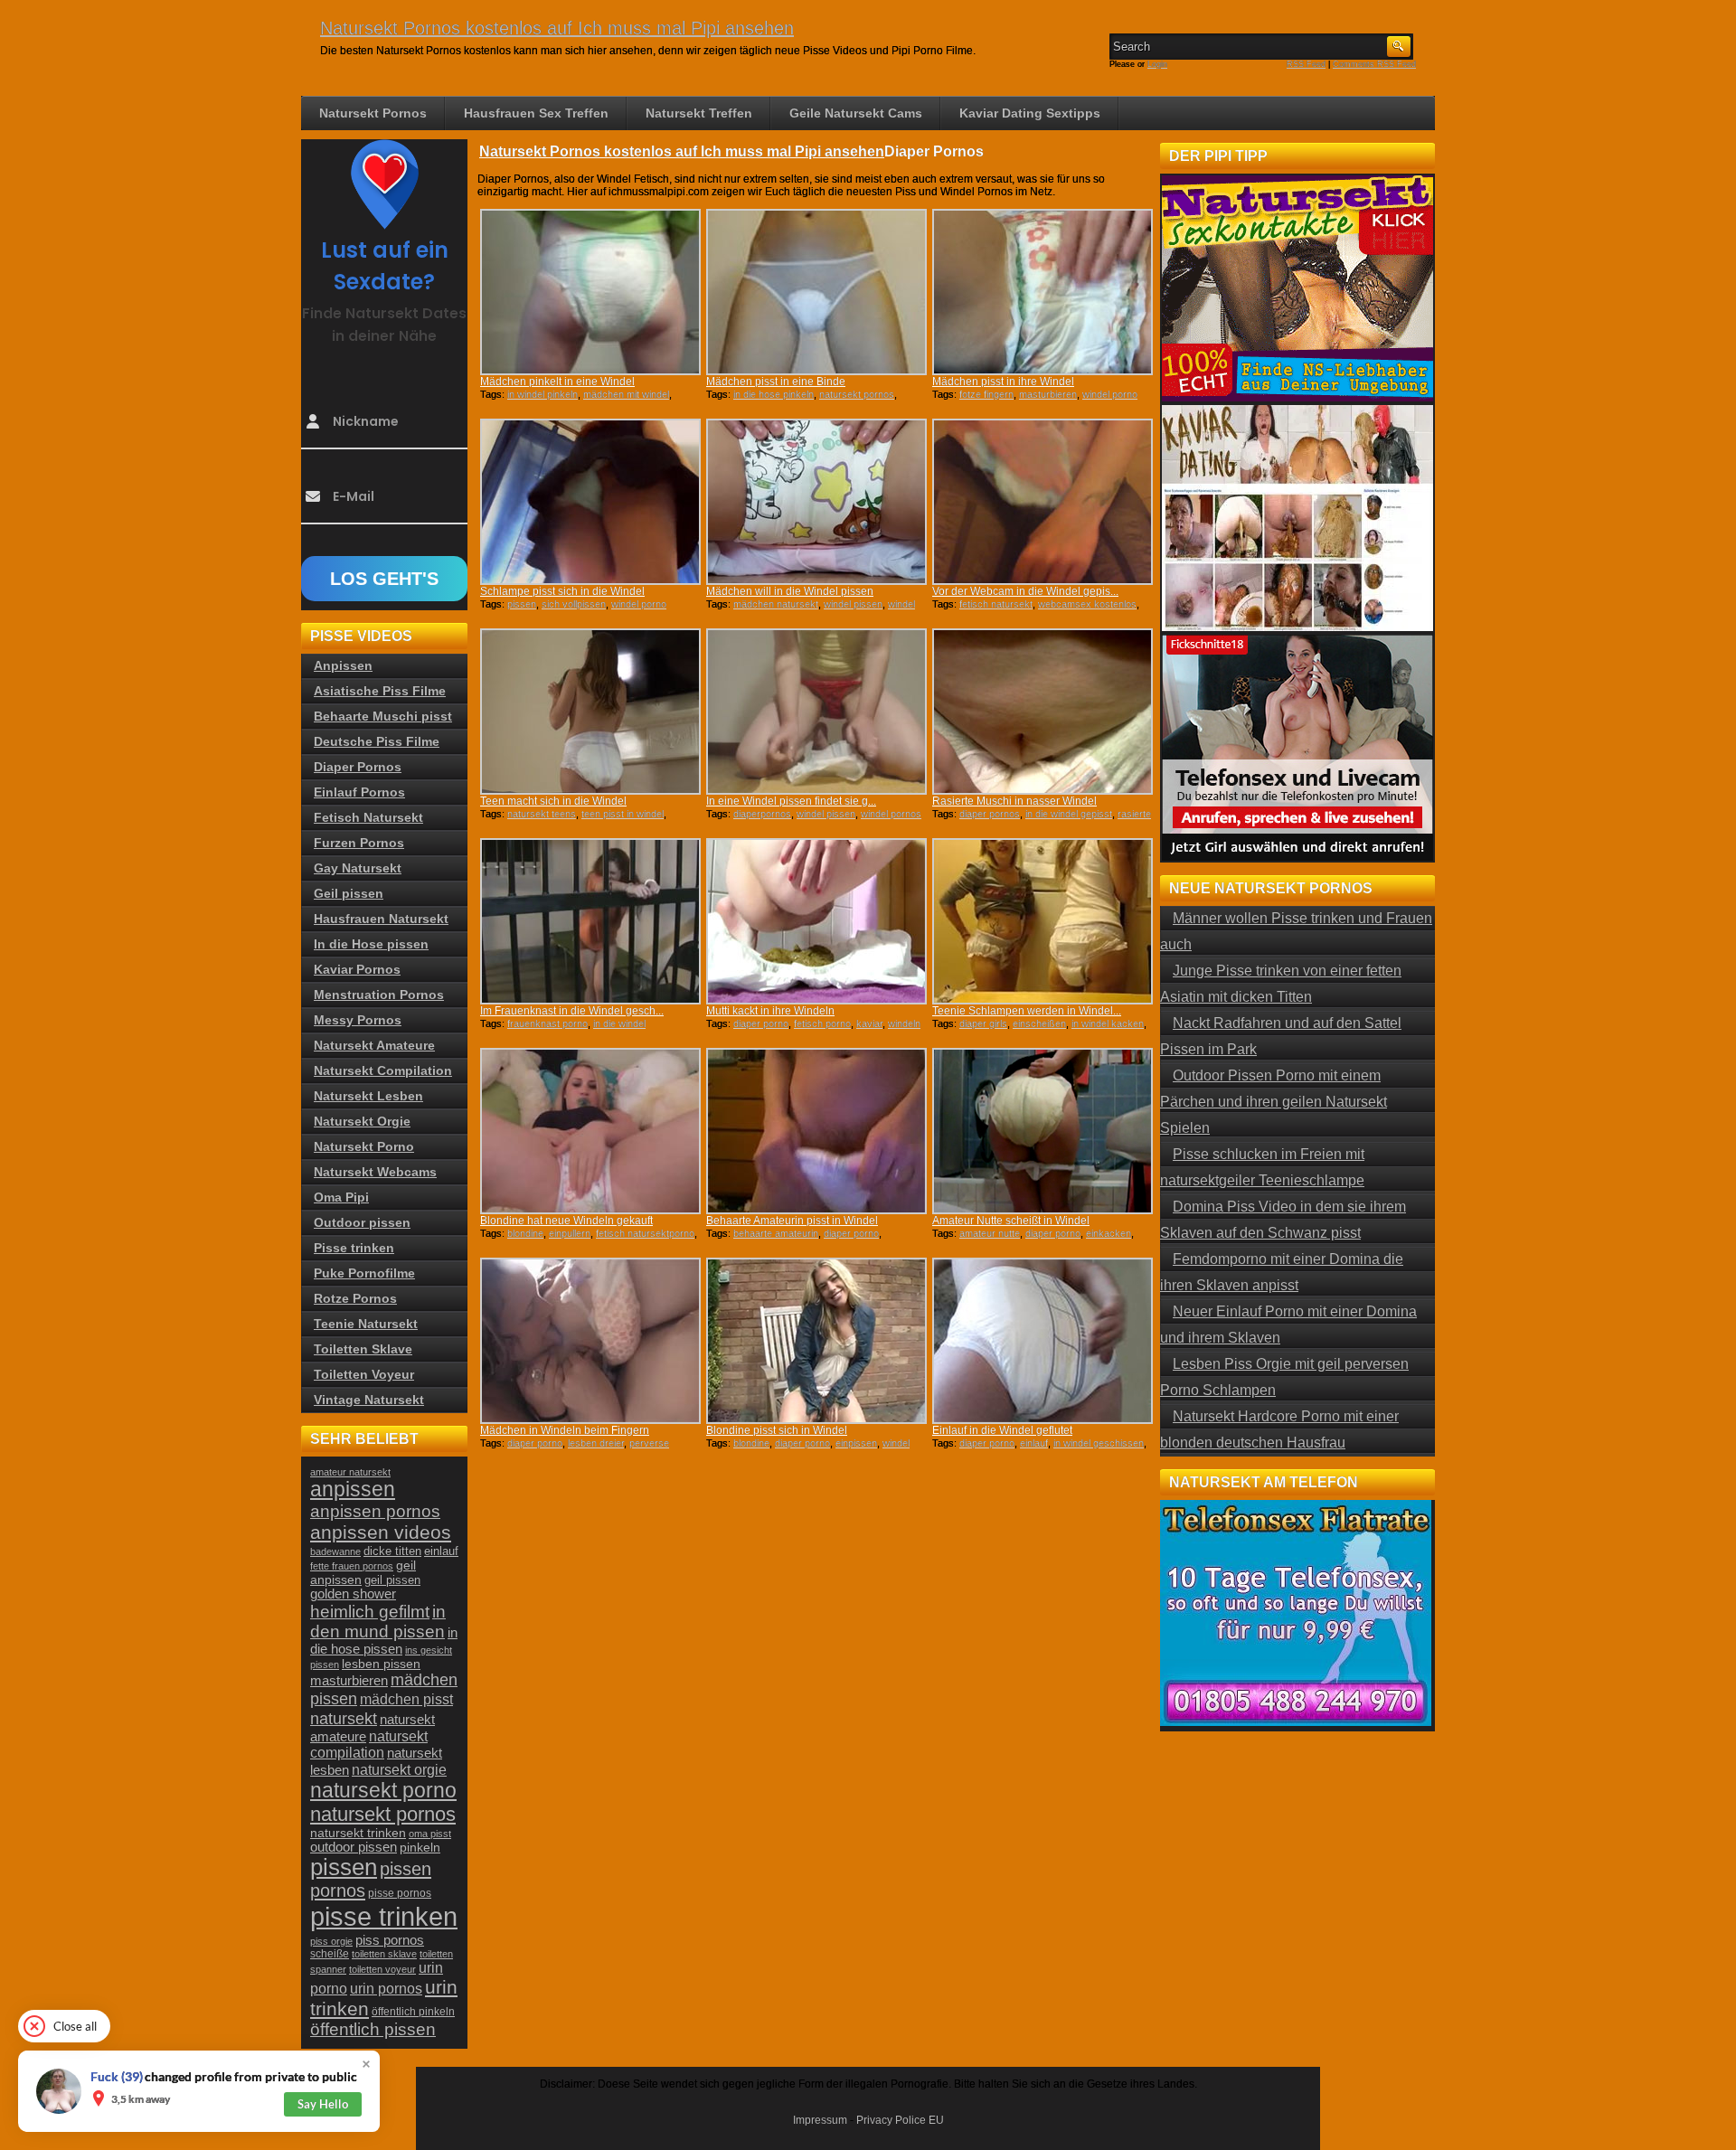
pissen (522, 604)
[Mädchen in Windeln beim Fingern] (590, 1341)
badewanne (335, 1551)
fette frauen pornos (352, 1566)
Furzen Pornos (359, 843)
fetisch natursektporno (645, 1233)
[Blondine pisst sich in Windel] (816, 1341)
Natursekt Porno (364, 1146)
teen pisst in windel (623, 814)
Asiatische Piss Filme (380, 691)
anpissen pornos (375, 1511)
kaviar (869, 1023)
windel (896, 1443)
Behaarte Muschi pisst (383, 716)
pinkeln (420, 1847)
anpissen (353, 1490)
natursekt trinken (358, 1833)
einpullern (570, 1233)
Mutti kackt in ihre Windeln (770, 1011)
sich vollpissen (574, 604)
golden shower (353, 1594)
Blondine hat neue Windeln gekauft (566, 1221)
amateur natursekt (350, 1472)
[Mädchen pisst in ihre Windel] (1043, 292)
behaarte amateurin (776, 1233)
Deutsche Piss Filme (377, 741)
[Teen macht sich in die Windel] (590, 712)
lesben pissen (381, 1664)
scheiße (330, 1954)
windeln (904, 1023)
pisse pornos (400, 1893)
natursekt (344, 1718)
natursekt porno (383, 1790)
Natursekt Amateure (374, 1045)
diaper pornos (990, 814)
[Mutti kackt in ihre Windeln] (816, 921)
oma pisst (430, 1834)
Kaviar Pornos (357, 969)
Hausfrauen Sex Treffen (536, 113)
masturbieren (1048, 394)
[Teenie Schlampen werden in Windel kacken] (1043, 921)
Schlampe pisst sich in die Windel (562, 591)
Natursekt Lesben (368, 1096)
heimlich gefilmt (370, 1611)
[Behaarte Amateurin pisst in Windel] (816, 1131)
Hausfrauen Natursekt (381, 919)
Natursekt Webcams (375, 1172)
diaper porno (761, 1023)
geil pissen (392, 1580)
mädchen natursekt (776, 604)
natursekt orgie (399, 1769)
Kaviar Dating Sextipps (1030, 113)
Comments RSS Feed (1374, 64)
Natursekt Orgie (362, 1121)
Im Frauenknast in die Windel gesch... (572, 1011)
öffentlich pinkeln (413, 2012)
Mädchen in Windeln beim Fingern (565, 1430)
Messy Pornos (358, 1020)
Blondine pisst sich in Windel (777, 1430)
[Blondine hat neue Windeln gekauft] (590, 1131)
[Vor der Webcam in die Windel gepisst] (1043, 502)
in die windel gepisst (1069, 814)
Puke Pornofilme (364, 1273)
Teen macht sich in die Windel (553, 801)
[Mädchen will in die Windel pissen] (816, 502)
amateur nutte (990, 1233)
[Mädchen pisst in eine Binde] (816, 292)
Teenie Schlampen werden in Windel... (1027, 1011)
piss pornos (390, 1940)
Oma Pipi (341, 1197)
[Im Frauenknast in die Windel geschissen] (590, 921)
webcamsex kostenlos (1087, 604)
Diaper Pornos (358, 767)
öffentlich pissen (373, 2029)
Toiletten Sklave (363, 1349)
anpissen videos (381, 1532)
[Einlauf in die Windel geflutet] (1043, 1341)
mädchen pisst (406, 1699)
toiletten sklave (384, 1954)
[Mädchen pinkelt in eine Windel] (590, 292)
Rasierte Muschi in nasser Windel (1014, 801)
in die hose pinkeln (774, 394)
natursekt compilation (369, 1745)
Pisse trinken (354, 1248)
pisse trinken (384, 1916)
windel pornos (891, 814)
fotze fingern (986, 394)
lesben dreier (596, 1443)
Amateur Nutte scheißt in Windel (1011, 1221)
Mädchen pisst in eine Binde (776, 382)
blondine (525, 1233)
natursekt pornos (857, 394)
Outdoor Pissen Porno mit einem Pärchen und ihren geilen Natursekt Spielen (1274, 1102)
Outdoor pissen (362, 1222)
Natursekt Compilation (383, 1070)
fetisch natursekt (996, 604)
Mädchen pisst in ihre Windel (1003, 382)
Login (1157, 64)
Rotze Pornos (355, 1298)
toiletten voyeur (382, 1969)
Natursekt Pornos (373, 113)
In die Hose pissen (371, 944)
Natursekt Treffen (699, 113)
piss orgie (331, 1941)
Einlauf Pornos (359, 792)
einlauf (1034, 1443)
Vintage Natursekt (369, 1400)
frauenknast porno (547, 1023)
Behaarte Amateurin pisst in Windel (792, 1221)
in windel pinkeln (542, 394)
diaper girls (983, 1023)
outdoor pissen (354, 1847)
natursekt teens (542, 814)
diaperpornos (762, 814)
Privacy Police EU (900, 2120)
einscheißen (1039, 1023)
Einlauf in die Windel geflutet (1002, 1430)
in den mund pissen (378, 1622)
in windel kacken (1108, 1023)
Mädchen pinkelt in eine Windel (557, 382)
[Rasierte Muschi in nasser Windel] (1043, 712)
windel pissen (853, 604)
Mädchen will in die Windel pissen (790, 591)
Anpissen (343, 665)
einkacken (1109, 1233)
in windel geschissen (1099, 1443)
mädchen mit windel (626, 394)
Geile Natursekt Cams (856, 113)
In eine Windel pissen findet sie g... (791, 801)
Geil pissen (349, 893)
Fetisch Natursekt (368, 817)
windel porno (1110, 394)
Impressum (820, 2120)
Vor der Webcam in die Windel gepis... (1025, 591)
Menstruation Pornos (379, 995)
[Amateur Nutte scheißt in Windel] (1043, 1131)
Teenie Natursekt (366, 1324)
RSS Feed (1306, 64)
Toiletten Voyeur (364, 1374)
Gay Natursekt (358, 868)
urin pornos (386, 1989)
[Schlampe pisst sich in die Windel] (590, 502)
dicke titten (392, 1551)
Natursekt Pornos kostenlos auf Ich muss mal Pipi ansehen (557, 28)
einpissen (856, 1443)
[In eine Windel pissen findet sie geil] (816, 712)
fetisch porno (822, 1023)
